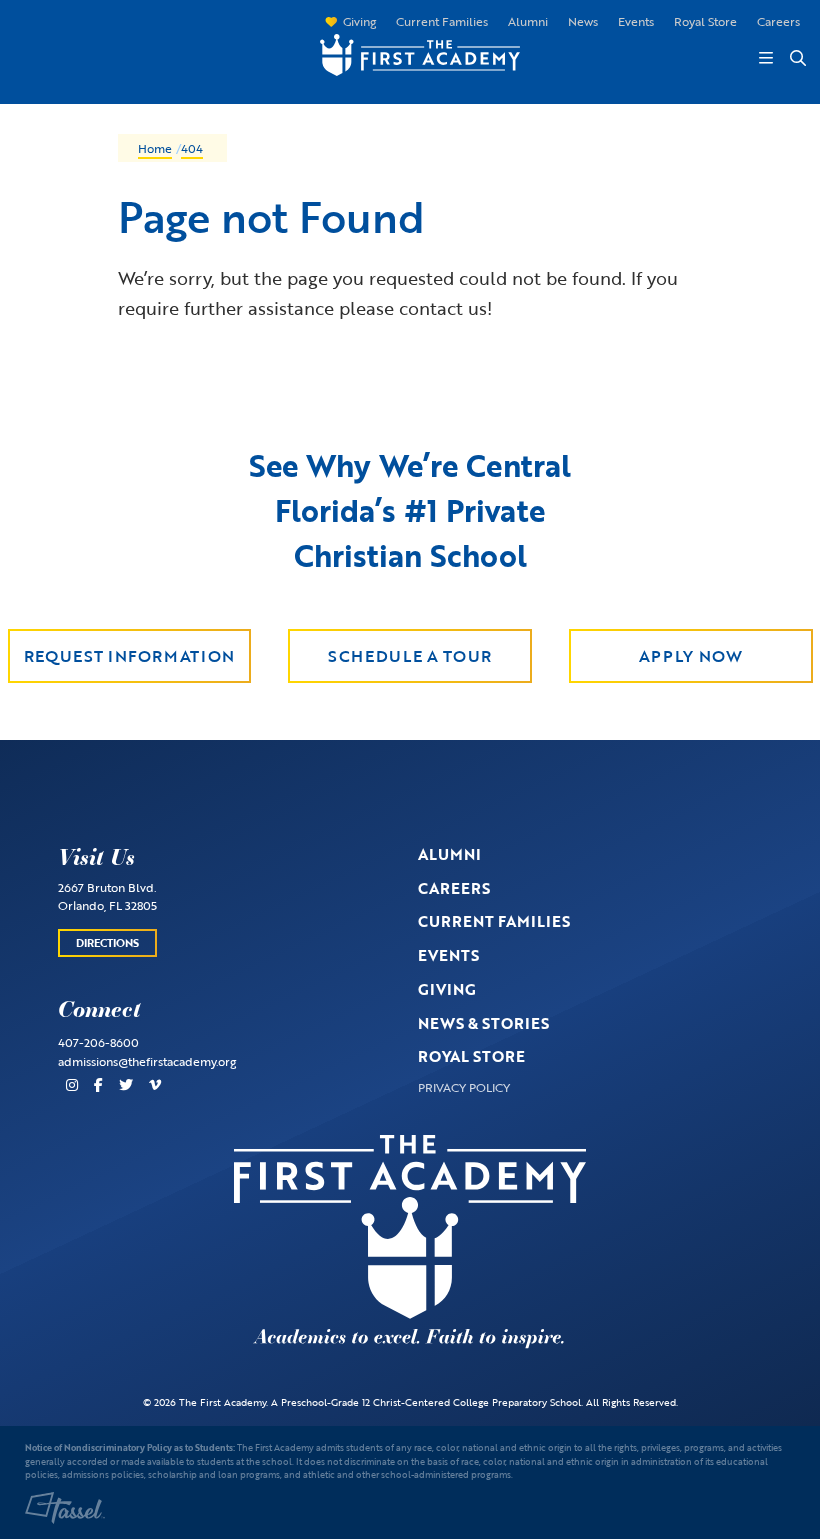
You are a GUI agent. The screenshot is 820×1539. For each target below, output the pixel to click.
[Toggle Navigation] (766, 58)
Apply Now (691, 656)
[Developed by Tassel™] (65, 1508)
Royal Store (705, 21)
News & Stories (483, 1023)
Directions (107, 943)
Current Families (442, 21)
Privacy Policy (464, 1087)
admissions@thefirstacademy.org (147, 1061)
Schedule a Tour (410, 656)
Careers (778, 21)
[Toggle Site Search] (797, 58)
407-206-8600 (98, 1042)
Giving (359, 21)
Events (636, 21)
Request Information (129, 656)
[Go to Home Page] (410, 53)
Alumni (528, 21)
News (583, 21)
